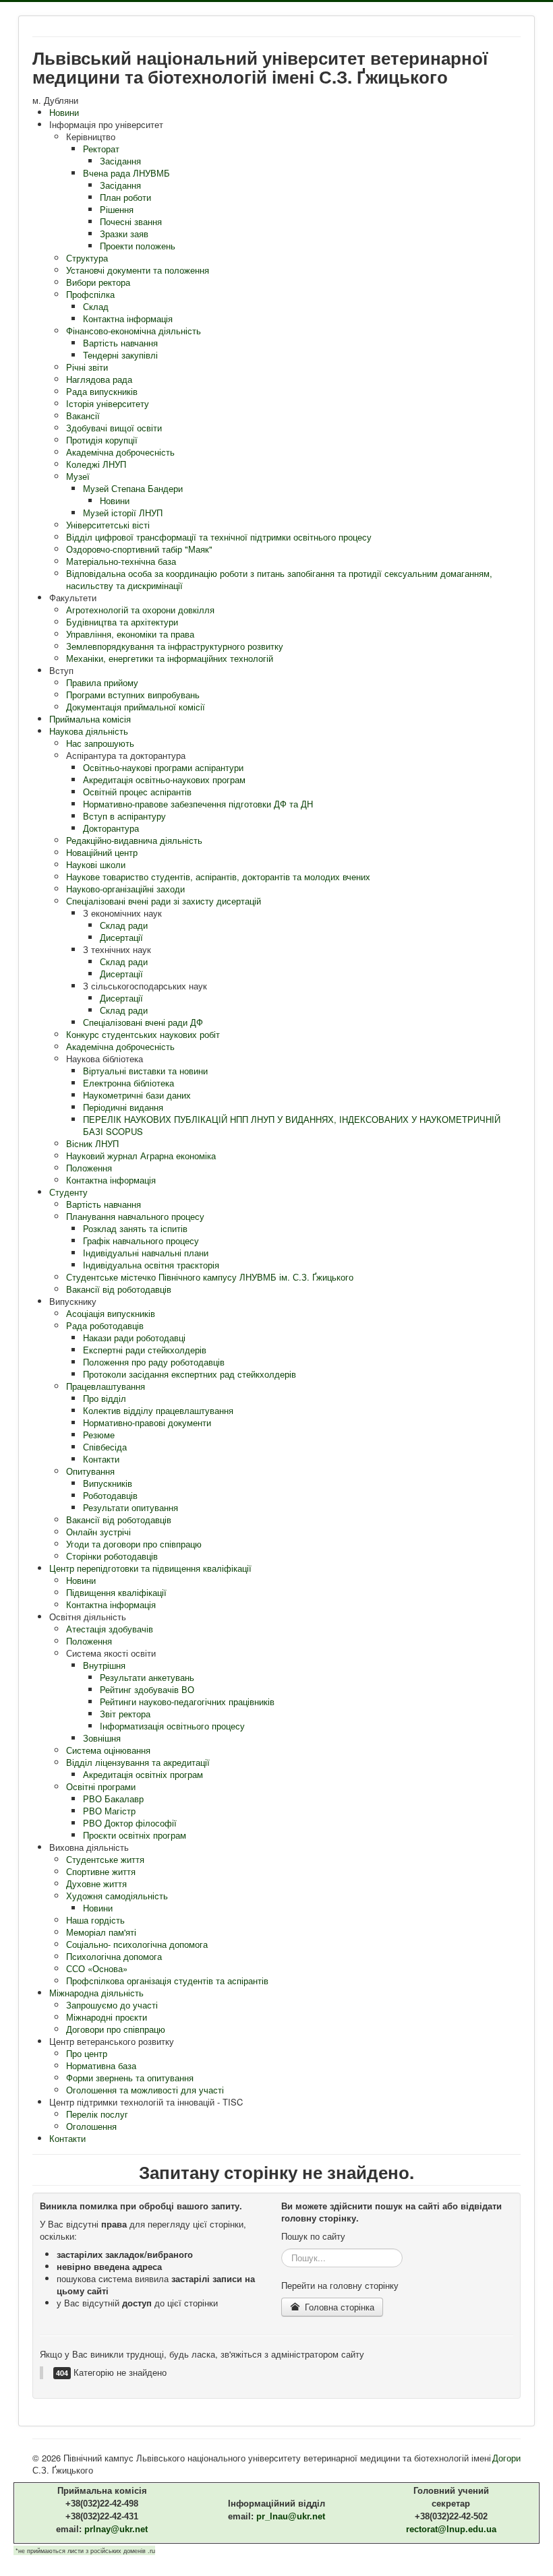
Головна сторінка (338, 2307)
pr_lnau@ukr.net (291, 2516)
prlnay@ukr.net (116, 2529)
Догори (506, 2458)
